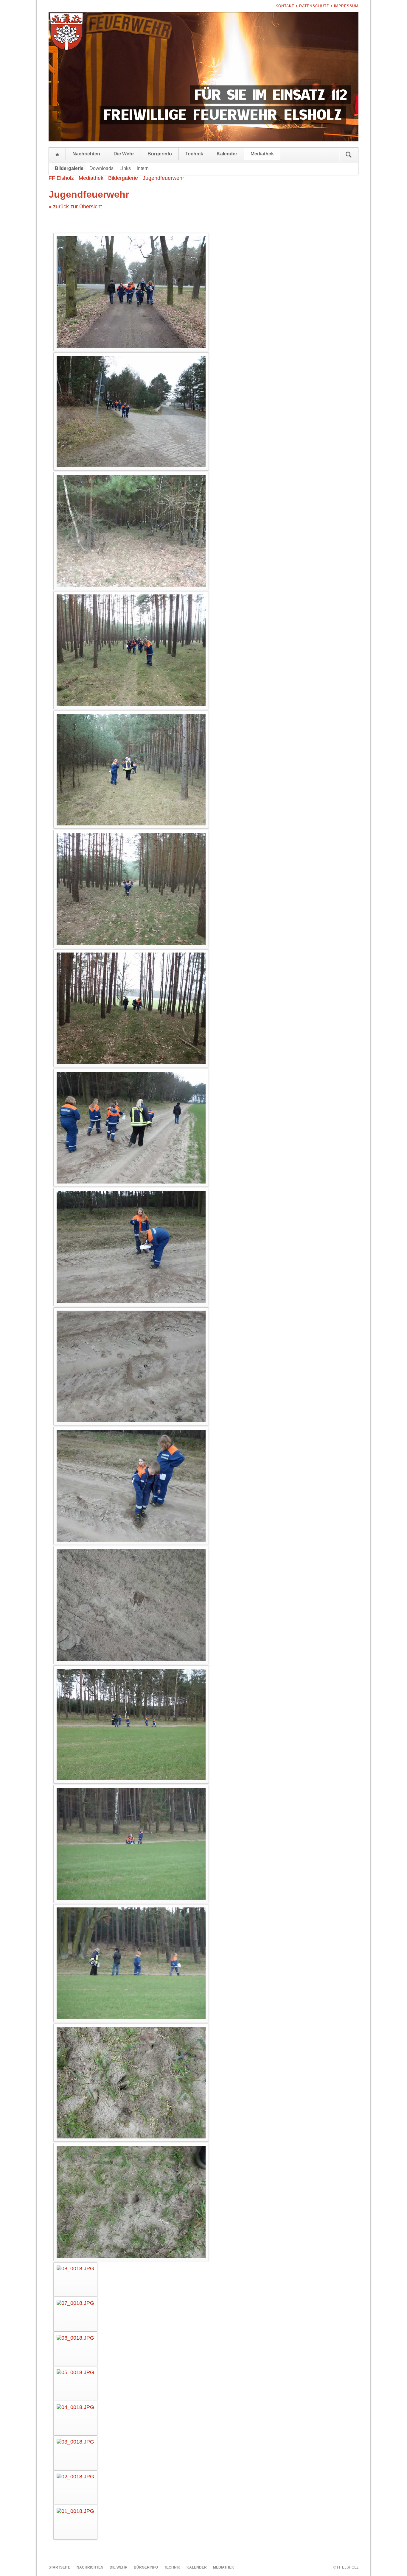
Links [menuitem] (125, 168)
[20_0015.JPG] (131, 889)
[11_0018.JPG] (131, 1963)
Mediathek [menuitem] (262, 154)
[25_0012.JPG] (131, 292)
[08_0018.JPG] (75, 2280)
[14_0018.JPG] (131, 1605)
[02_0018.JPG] (75, 2488)
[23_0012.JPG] (131, 531)
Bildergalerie (123, 178)
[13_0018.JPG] (131, 1725)
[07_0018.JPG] (75, 2314)
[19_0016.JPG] (131, 1008)
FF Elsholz (61, 178)
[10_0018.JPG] (131, 2083)
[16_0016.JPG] (131, 1366)
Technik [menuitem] (194, 154)
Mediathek (91, 178)
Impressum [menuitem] (346, 6)
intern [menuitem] (143, 168)
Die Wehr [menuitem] (124, 154)
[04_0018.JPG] (75, 2418)
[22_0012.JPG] (131, 650)
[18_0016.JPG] (131, 1128)
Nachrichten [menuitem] (86, 154)
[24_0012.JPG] (131, 412)
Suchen (349, 155)
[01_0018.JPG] (75, 2522)
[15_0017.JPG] (131, 1486)
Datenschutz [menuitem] (314, 6)
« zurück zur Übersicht (75, 207)
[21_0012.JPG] (131, 770)
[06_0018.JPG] (75, 2349)
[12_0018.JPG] (131, 1844)
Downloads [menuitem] (101, 168)
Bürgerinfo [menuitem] (160, 154)
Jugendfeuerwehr (163, 178)
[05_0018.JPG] (75, 2384)
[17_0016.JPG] (131, 1247)
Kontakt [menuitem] (285, 6)
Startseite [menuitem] (57, 155)
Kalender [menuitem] (227, 154)
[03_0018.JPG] (75, 2453)
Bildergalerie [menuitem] (69, 168)
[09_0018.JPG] (131, 2202)
